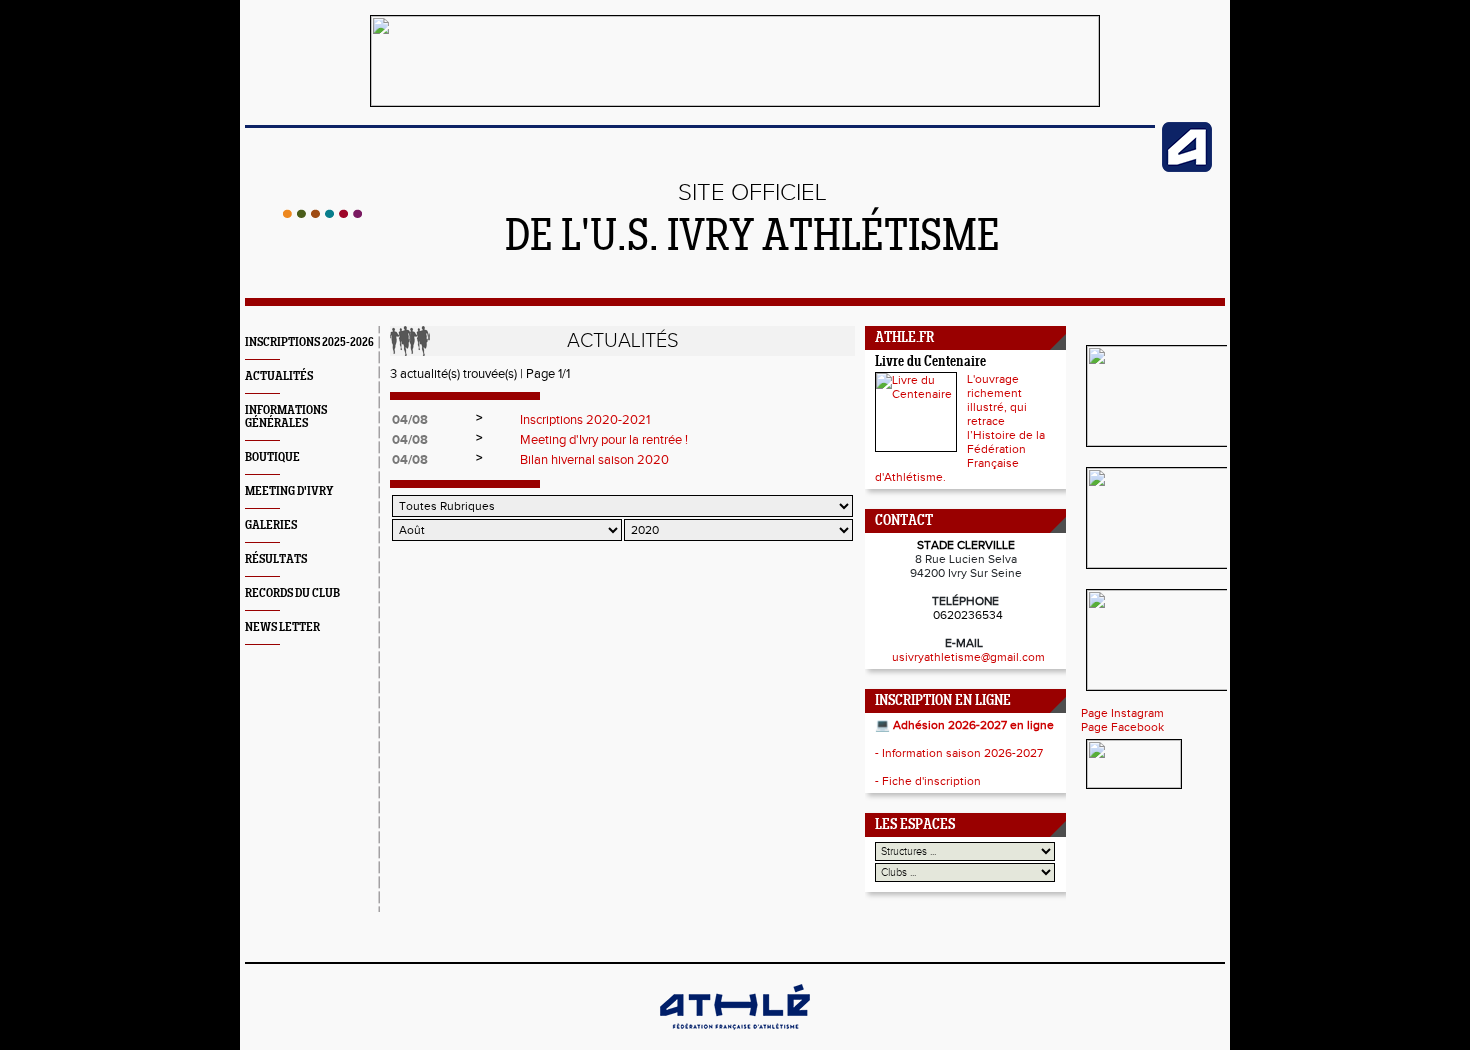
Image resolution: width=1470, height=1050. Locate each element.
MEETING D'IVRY (289, 491)
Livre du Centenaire (930, 362)
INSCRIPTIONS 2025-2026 (309, 342)
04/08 (410, 420)
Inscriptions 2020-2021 (585, 420)
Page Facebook (1122, 727)
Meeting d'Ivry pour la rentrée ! (604, 440)
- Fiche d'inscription (928, 781)
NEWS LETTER (282, 627)
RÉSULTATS (276, 559)
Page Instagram (1122, 713)
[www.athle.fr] (1187, 168)
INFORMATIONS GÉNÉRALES (286, 417)
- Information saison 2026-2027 (959, 753)
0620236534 (968, 615)
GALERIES (271, 525)
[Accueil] (322, 214)
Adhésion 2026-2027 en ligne (973, 725)
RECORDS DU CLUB (292, 593)
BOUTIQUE (272, 457)
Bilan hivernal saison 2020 (594, 460)
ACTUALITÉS (279, 376)
